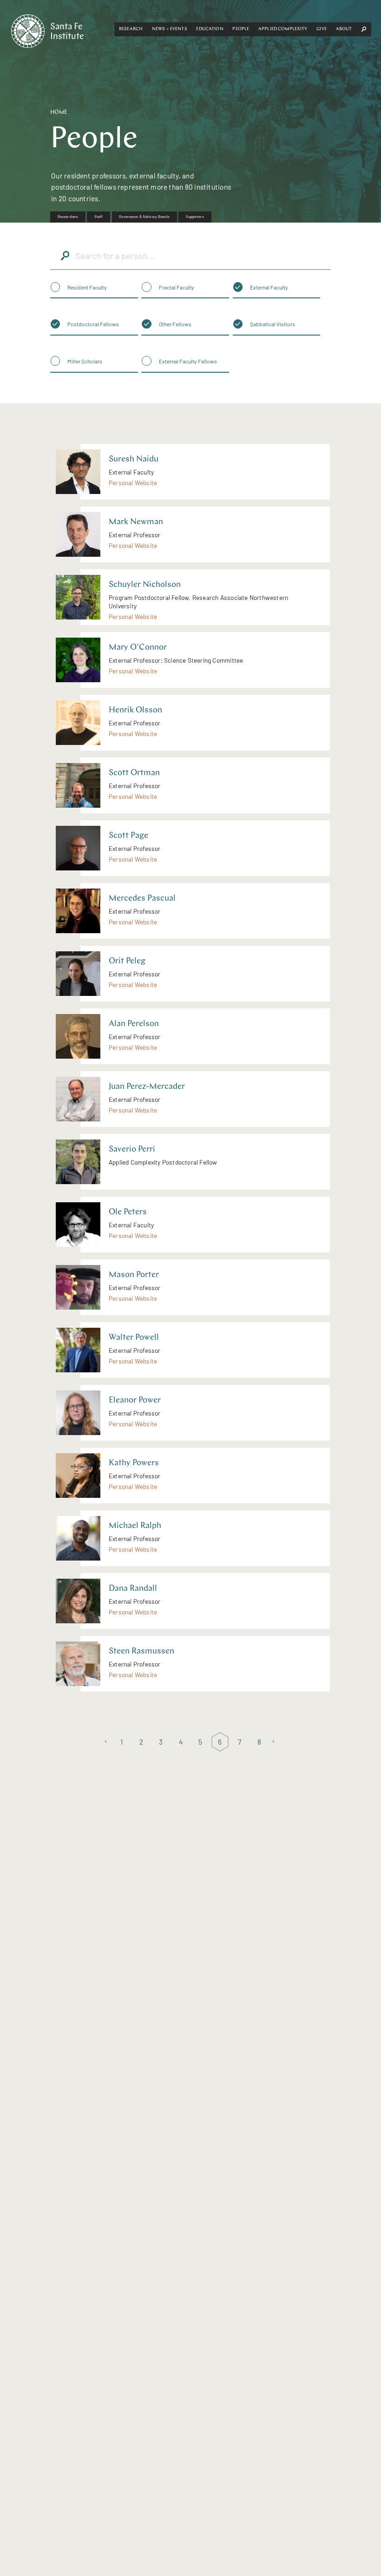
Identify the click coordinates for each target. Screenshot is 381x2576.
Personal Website (133, 483)
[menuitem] (68, 217)
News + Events (170, 29)
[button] (131, 29)
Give (322, 29)
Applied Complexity (283, 29)
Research (131, 29)
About (344, 29)
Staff (99, 217)
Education (210, 29)
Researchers (68, 217)
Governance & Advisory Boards (144, 217)
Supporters (195, 217)
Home (59, 112)
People (241, 29)
